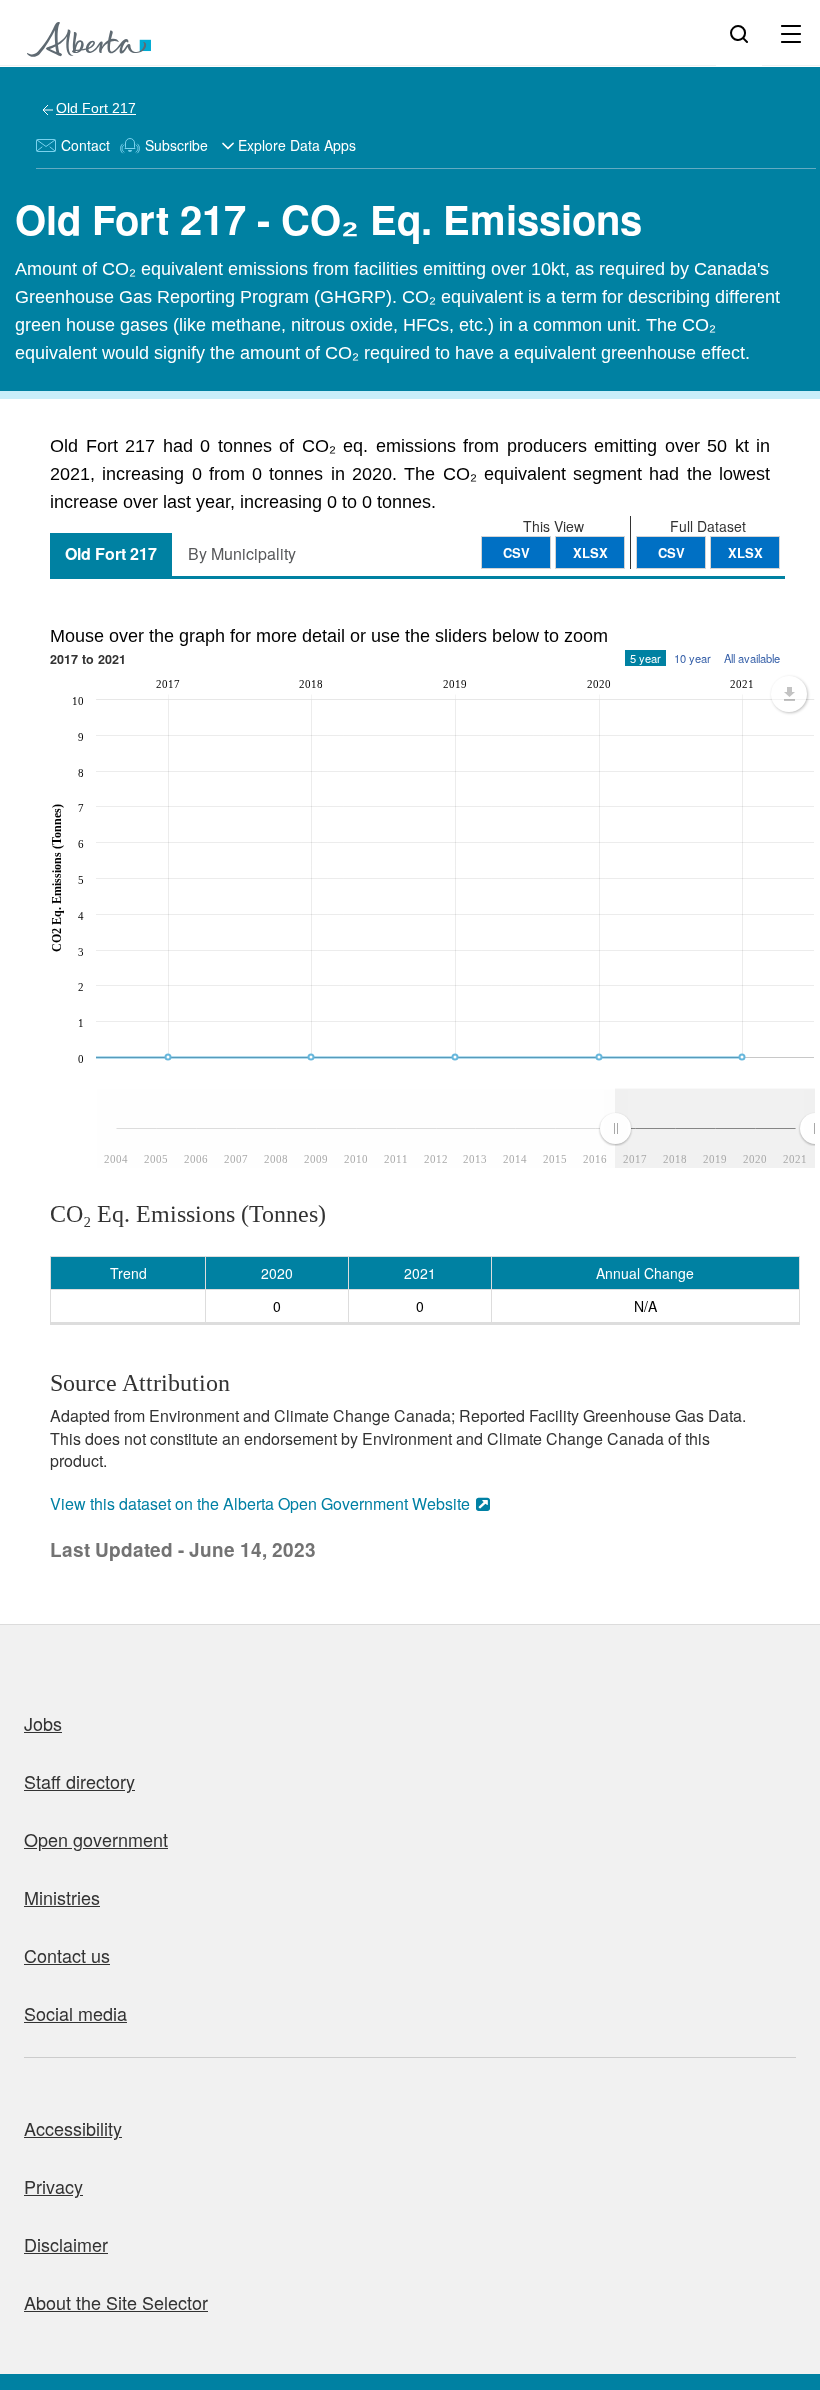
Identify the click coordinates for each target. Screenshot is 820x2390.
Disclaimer (66, 2244)
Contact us (67, 1955)
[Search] (739, 33)
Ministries (62, 1897)
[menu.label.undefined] (789, 694)
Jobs (43, 1723)
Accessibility (73, 2128)
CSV (671, 552)
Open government (96, 1839)
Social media (75, 2013)
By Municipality (242, 553)
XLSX (745, 552)
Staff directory (79, 1781)
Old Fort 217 (96, 108)
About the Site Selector (116, 2302)
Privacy (53, 2186)
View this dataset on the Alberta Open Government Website (260, 1503)
